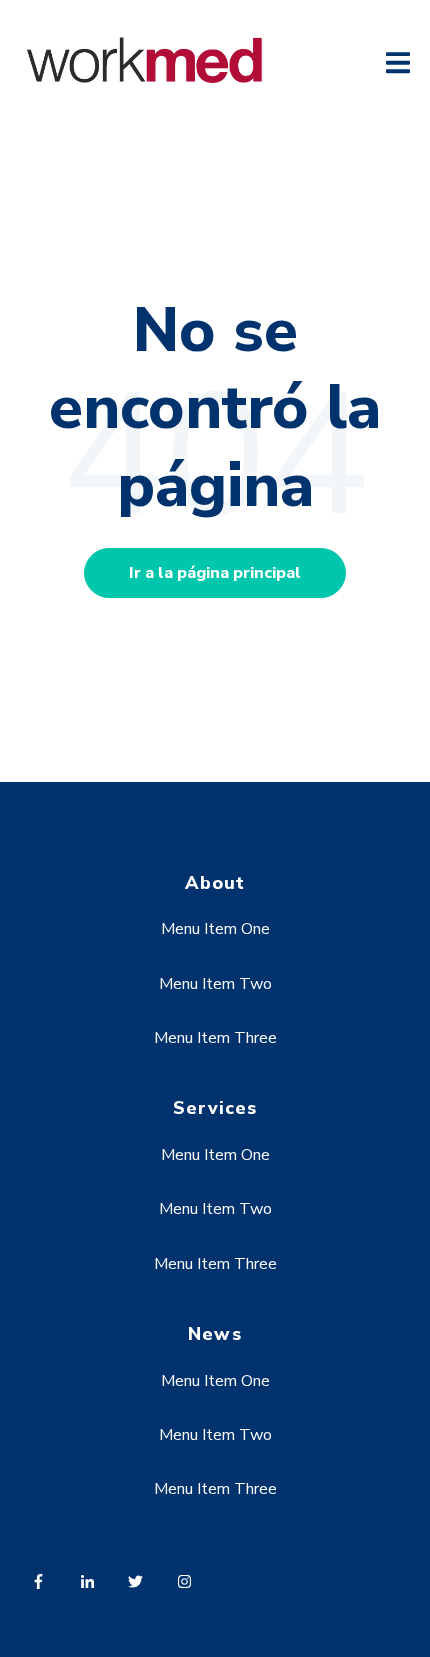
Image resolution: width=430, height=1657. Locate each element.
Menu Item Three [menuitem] (215, 1038)
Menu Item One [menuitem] (215, 929)
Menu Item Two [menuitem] (215, 984)
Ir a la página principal (215, 573)
